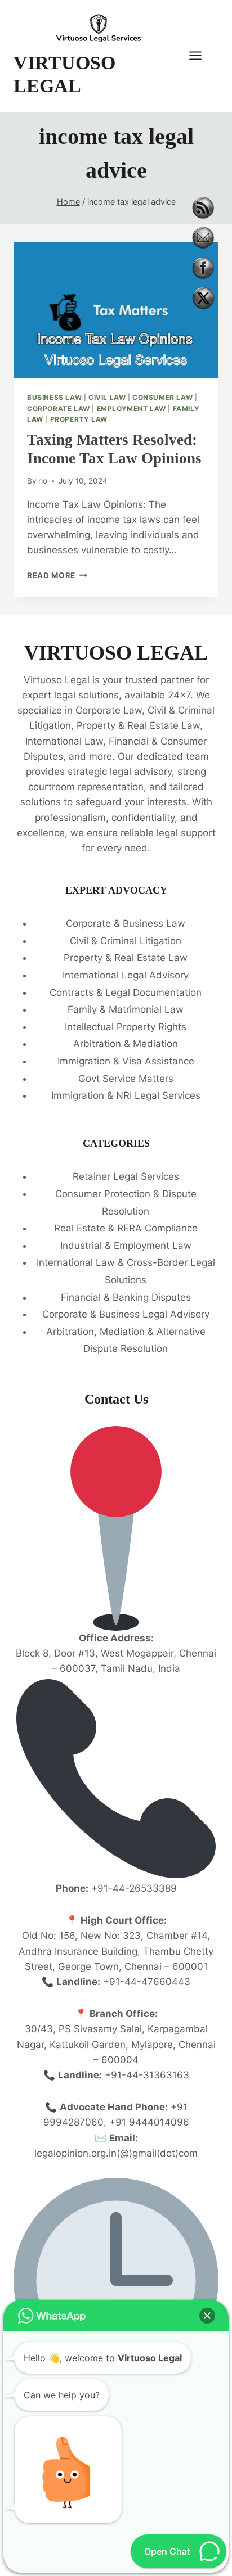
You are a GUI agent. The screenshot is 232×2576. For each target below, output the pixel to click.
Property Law (79, 419)
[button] (207, 2316)
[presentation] (116, 311)
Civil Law (107, 397)
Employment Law (131, 409)
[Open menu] (201, 56)
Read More (57, 575)
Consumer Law (162, 397)
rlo (43, 481)
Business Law (54, 397)
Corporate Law (59, 409)
